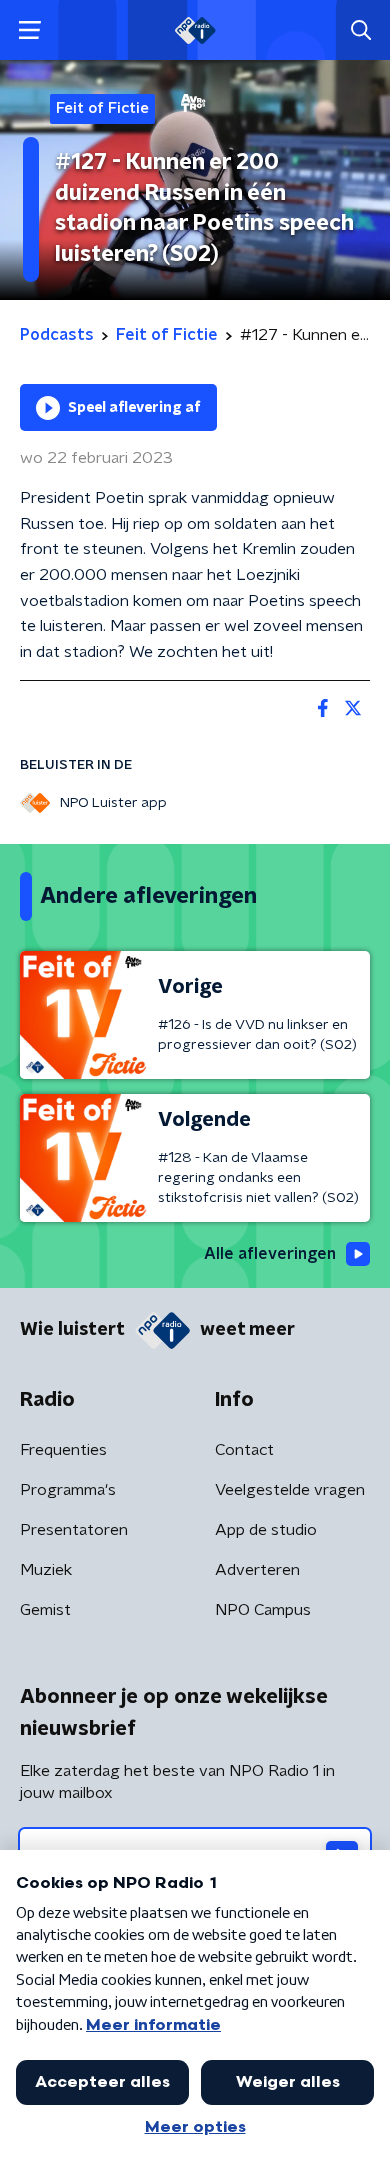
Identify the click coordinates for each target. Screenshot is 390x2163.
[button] (29, 30)
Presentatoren (74, 1530)
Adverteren (257, 1570)
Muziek (46, 1570)
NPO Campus (263, 1610)
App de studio (266, 1530)
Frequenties (63, 1450)
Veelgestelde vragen (290, 1490)
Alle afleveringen (270, 1254)
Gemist (45, 1610)
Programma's (68, 1490)
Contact (244, 1450)
